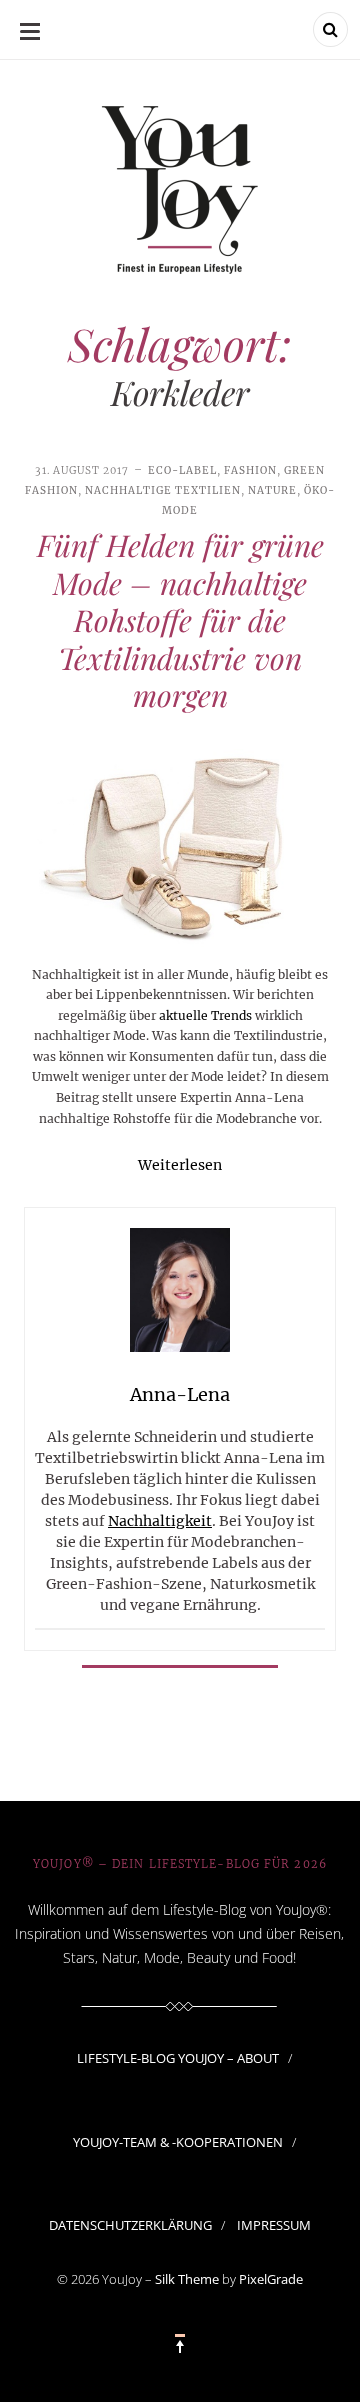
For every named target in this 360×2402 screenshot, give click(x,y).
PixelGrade (271, 2279)
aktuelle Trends (205, 1015)
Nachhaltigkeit (160, 1521)
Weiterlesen (180, 1165)
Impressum (274, 2225)
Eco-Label (182, 470)
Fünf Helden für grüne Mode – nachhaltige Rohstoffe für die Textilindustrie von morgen (180, 620)
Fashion (250, 470)
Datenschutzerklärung (130, 2225)
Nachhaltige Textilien (163, 490)
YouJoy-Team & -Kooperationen (178, 2142)
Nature (272, 490)
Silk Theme (187, 2279)
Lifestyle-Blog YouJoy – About (178, 2058)
